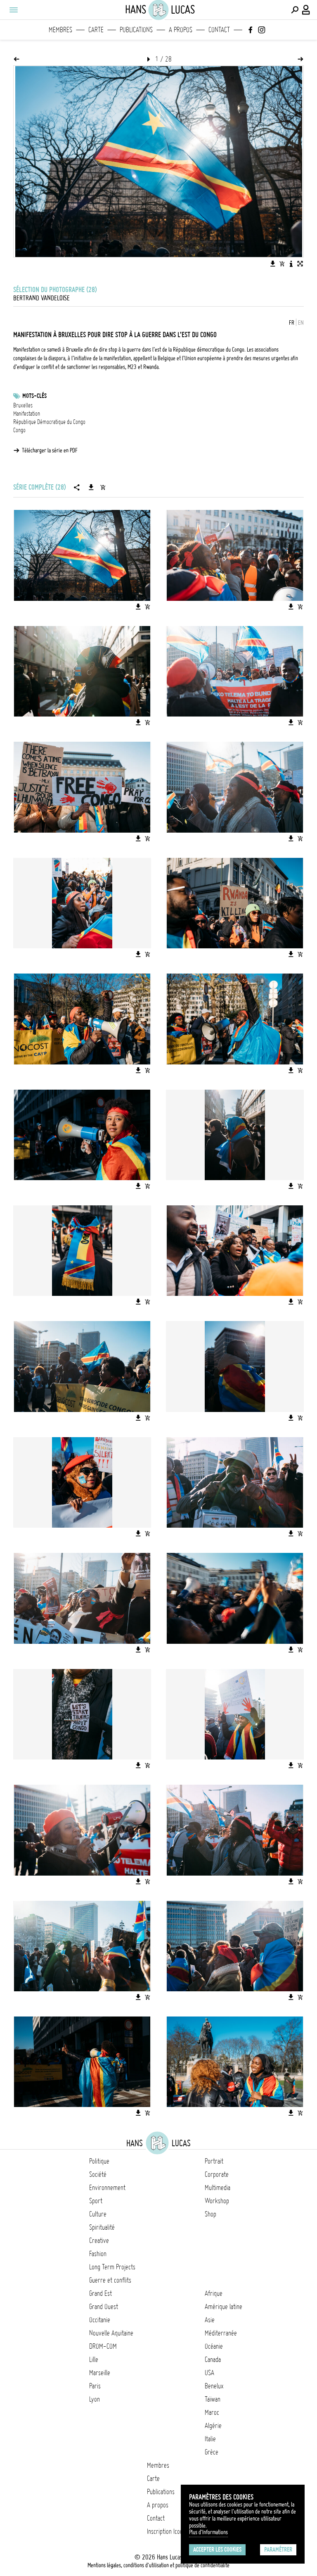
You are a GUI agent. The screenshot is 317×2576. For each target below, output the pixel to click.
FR (292, 323)
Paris (95, 2386)
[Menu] (13, 10)
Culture (98, 2214)
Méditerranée (221, 2333)
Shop (211, 2214)
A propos (181, 30)
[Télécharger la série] (91, 487)
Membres (60, 30)
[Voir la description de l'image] (291, 264)
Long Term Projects (112, 2267)
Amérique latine (224, 2307)
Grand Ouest (104, 2307)
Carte (96, 30)
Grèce (212, 2452)
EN (301, 323)
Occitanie (100, 2320)
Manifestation (27, 414)
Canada (213, 2359)
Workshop (217, 2201)
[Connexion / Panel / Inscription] (306, 10)
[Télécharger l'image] (273, 264)
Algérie (213, 2426)
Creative (99, 2240)
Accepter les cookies (217, 2550)
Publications (136, 30)
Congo (19, 430)
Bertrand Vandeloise (41, 298)
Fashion (98, 2254)
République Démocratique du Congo (49, 422)
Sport (96, 2201)
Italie (210, 2439)
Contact (219, 30)
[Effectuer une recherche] (295, 10)
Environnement (107, 2188)
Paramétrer (278, 2550)
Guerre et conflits (110, 2280)
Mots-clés (34, 396)
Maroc (212, 2412)
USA (209, 2373)
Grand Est (101, 2293)
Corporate (217, 2174)
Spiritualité (102, 2227)
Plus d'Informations (208, 2532)
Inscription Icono (166, 2531)
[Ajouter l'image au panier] (282, 264)
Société (98, 2174)
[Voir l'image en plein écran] (300, 264)
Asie (210, 2320)
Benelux (214, 2386)
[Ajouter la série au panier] (103, 487)
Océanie (214, 2346)
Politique (99, 2161)
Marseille (100, 2373)
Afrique (214, 2293)
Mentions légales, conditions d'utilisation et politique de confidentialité (158, 2565)
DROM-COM (103, 2346)
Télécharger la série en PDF (50, 450)
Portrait (214, 2161)
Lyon (95, 2399)
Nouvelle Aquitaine (111, 2333)
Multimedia (218, 2188)
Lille (94, 2359)
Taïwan (213, 2399)
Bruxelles (23, 405)
